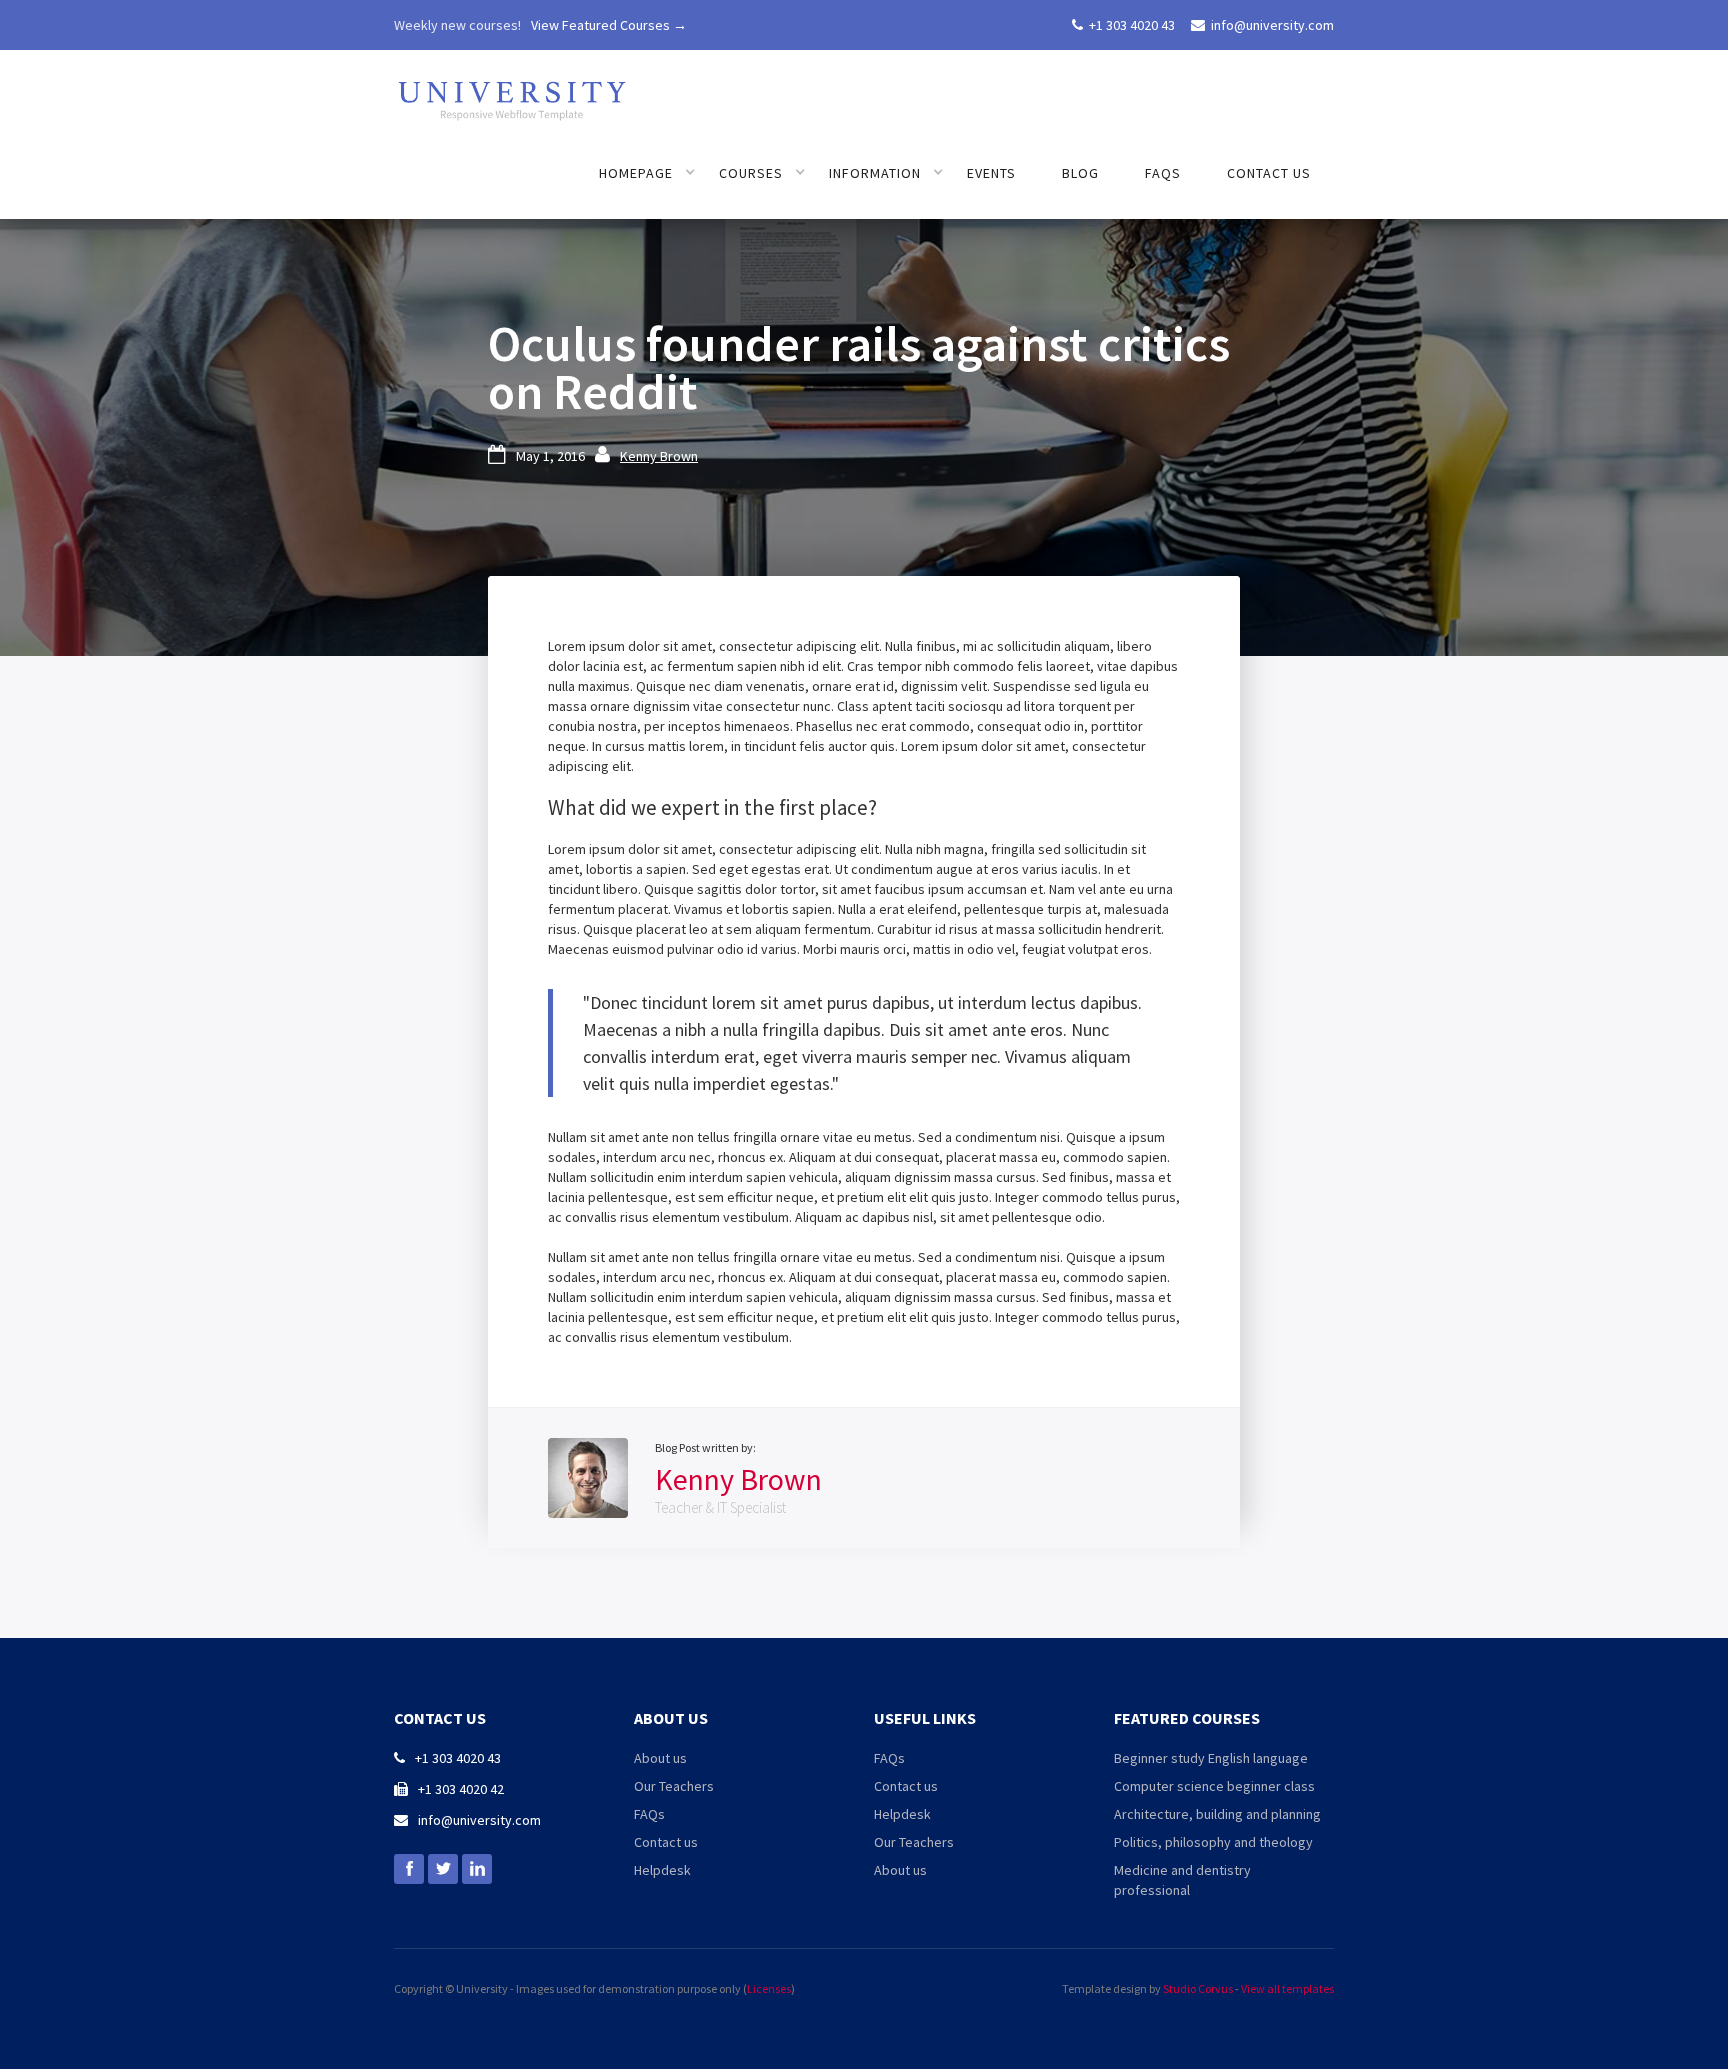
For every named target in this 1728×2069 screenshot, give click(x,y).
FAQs (1163, 173)
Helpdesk (662, 1870)
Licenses (769, 1988)
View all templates (1287, 1988)
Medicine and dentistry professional (1182, 1880)
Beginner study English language (1211, 1758)
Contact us (1269, 173)
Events (991, 173)
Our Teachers (674, 1786)
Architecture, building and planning (1217, 1814)
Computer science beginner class (1214, 1786)
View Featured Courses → (609, 25)
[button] (647, 173)
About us (660, 1758)
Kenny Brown (659, 456)
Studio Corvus (1198, 1988)
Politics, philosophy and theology (1213, 1842)
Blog (1080, 173)
